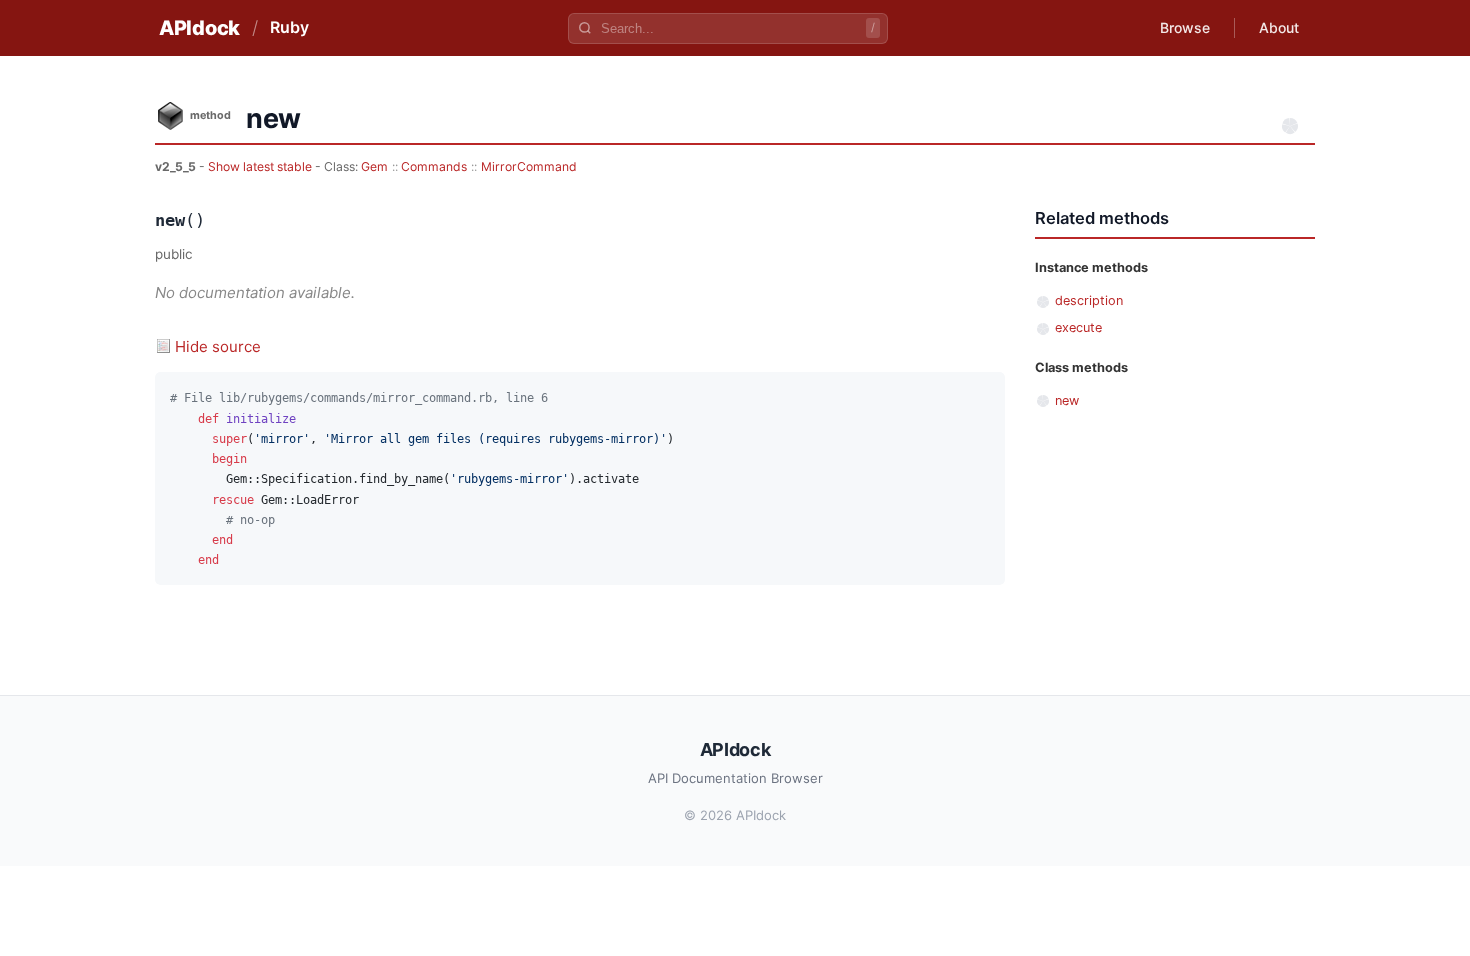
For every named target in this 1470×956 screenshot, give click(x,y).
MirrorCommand (529, 166)
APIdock (199, 28)
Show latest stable (261, 166)
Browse (1185, 27)
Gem (374, 166)
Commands (434, 166)
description (1089, 300)
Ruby (289, 27)
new (1067, 400)
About (1279, 27)
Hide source (218, 346)
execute (1078, 327)
